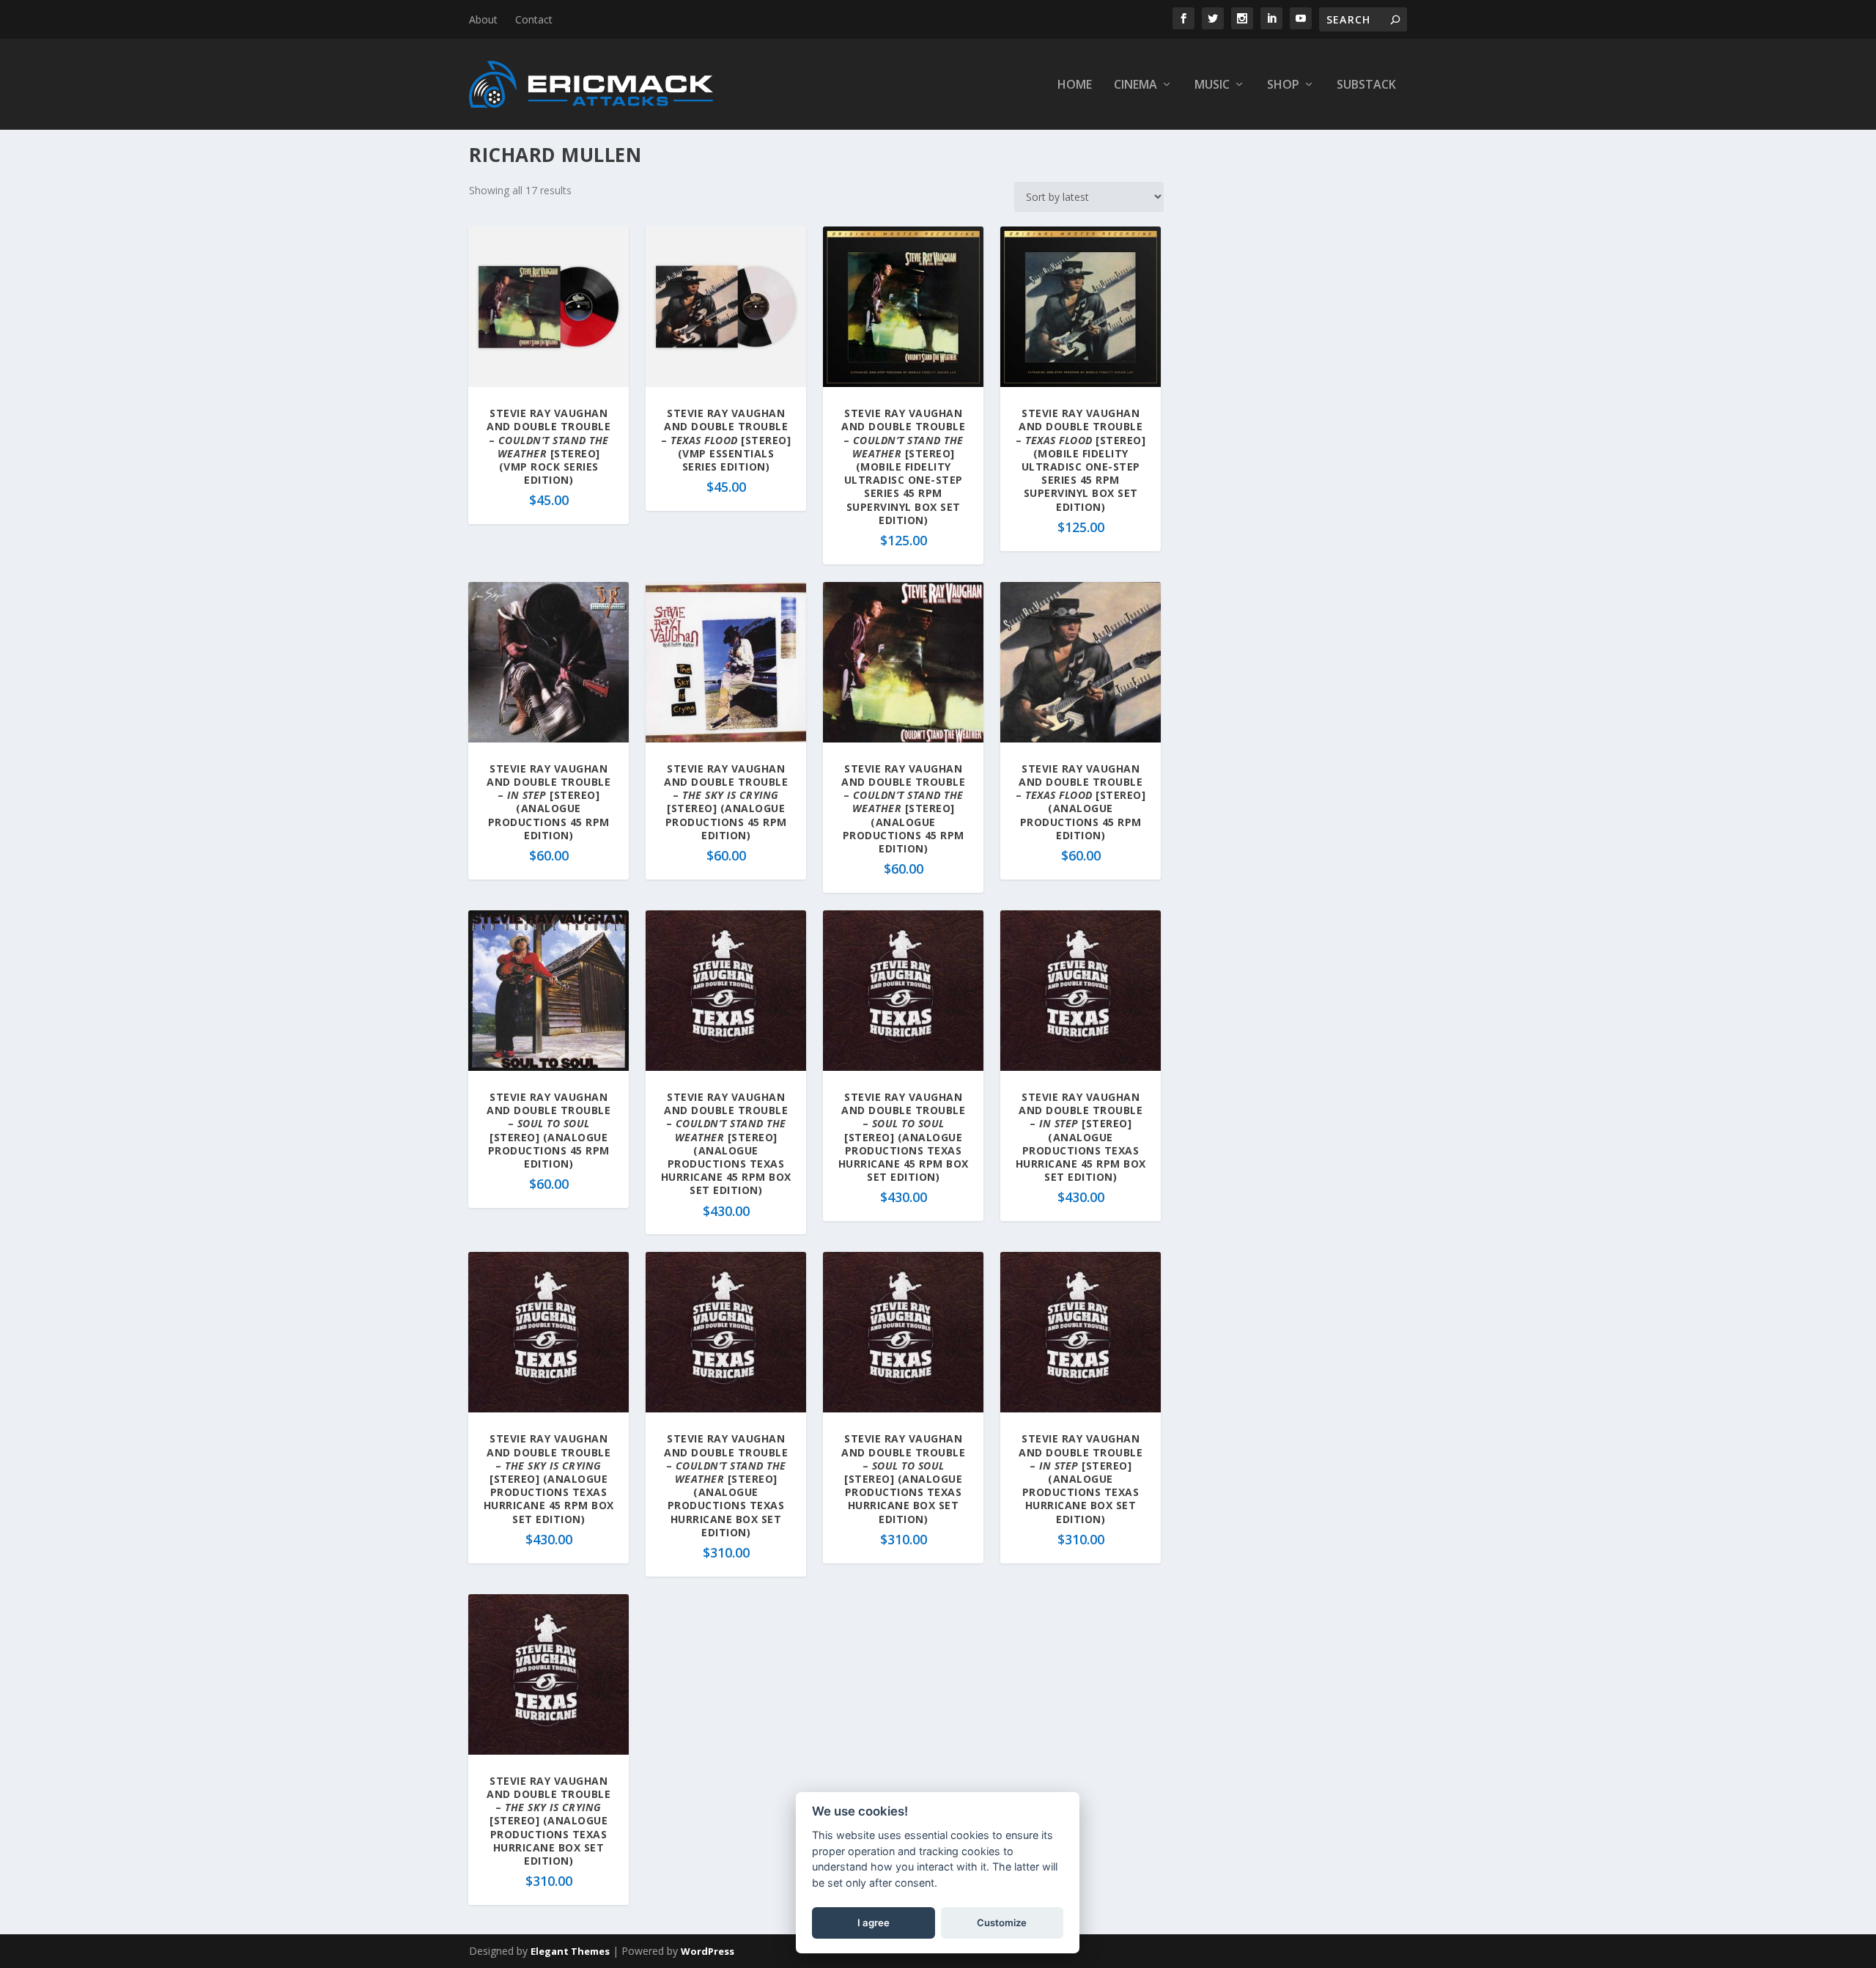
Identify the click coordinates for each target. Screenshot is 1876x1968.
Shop (1283, 85)
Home (1075, 85)
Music (1212, 85)
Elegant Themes (570, 1951)
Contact (534, 19)
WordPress (708, 1951)
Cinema (1135, 85)
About (483, 19)
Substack (1366, 85)
